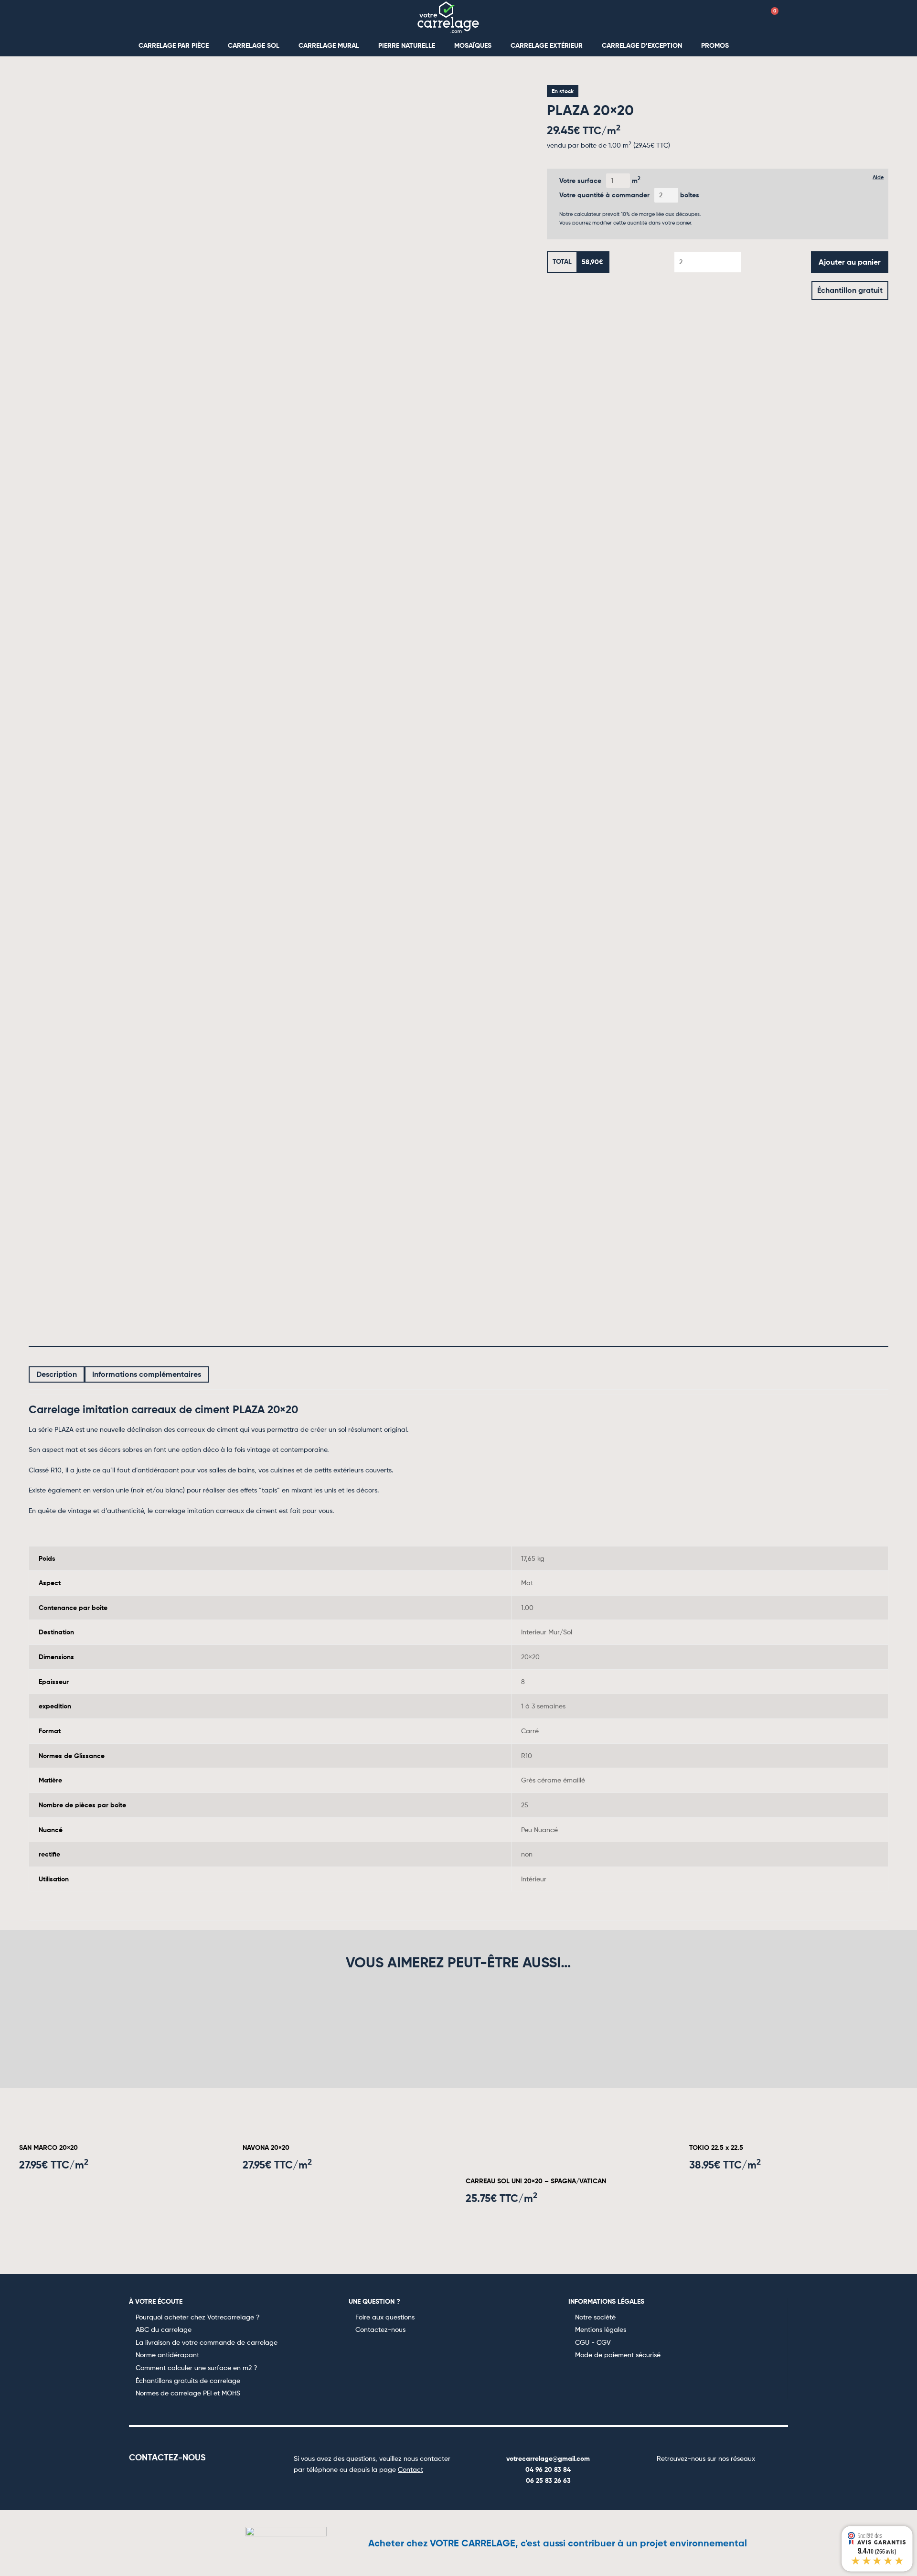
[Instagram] (694, 2478)
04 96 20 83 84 (548, 2469)
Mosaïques (473, 45)
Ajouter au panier (850, 262)
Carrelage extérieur (547, 45)
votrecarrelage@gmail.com (548, 2458)
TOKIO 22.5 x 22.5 (716, 2147)
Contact (411, 2469)
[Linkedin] (740, 2478)
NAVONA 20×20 (266, 2147)
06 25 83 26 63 (548, 2480)
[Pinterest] (717, 2478)
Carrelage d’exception (642, 45)
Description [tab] (57, 1374)
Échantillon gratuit (850, 290)
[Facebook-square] (672, 2478)
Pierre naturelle (407, 45)
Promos (715, 45)
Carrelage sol (254, 45)
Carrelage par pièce (174, 45)
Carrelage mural (329, 45)
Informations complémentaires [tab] (147, 1374)
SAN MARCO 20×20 (48, 2147)
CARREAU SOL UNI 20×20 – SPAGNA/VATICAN (536, 2181)
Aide (878, 177)
